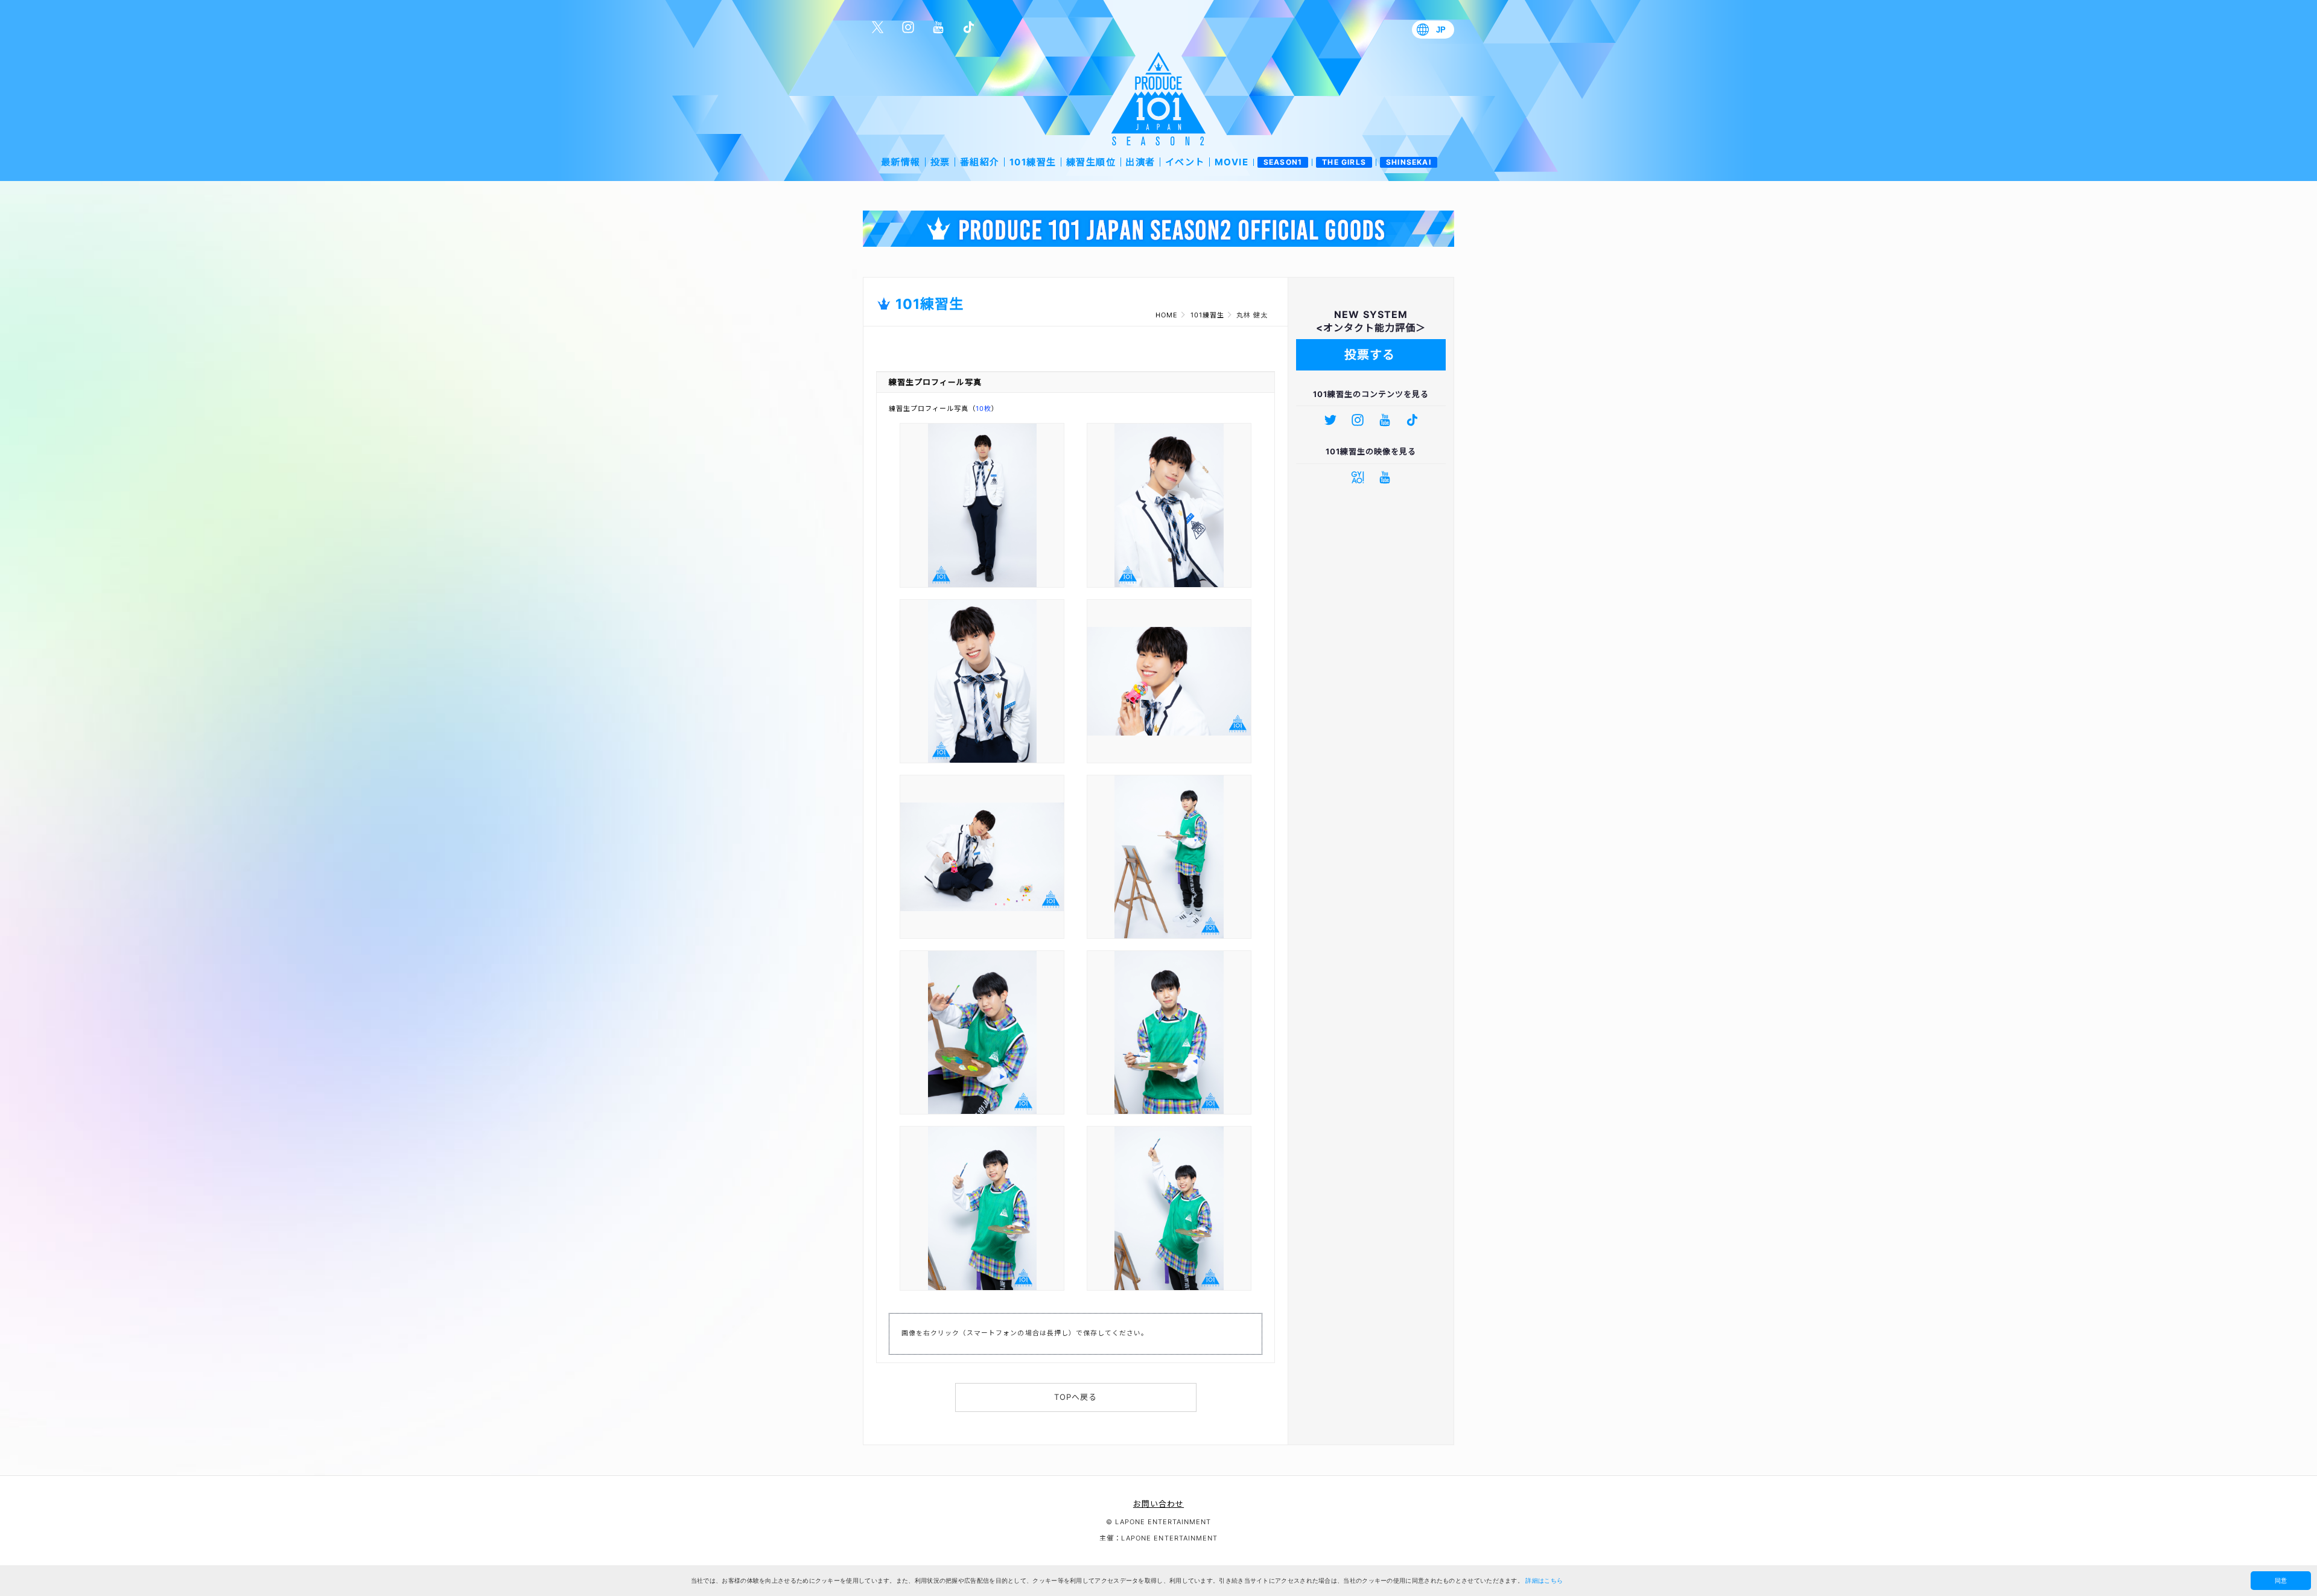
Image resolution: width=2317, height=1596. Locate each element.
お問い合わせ (1158, 1504)
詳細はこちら (1544, 1581)
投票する (1370, 355)
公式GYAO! (1358, 477)
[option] (1158, 229)
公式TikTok (968, 27)
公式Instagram (908, 27)
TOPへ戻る (1076, 1397)
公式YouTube (938, 27)
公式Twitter (878, 27)
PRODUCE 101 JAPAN (1158, 99)
